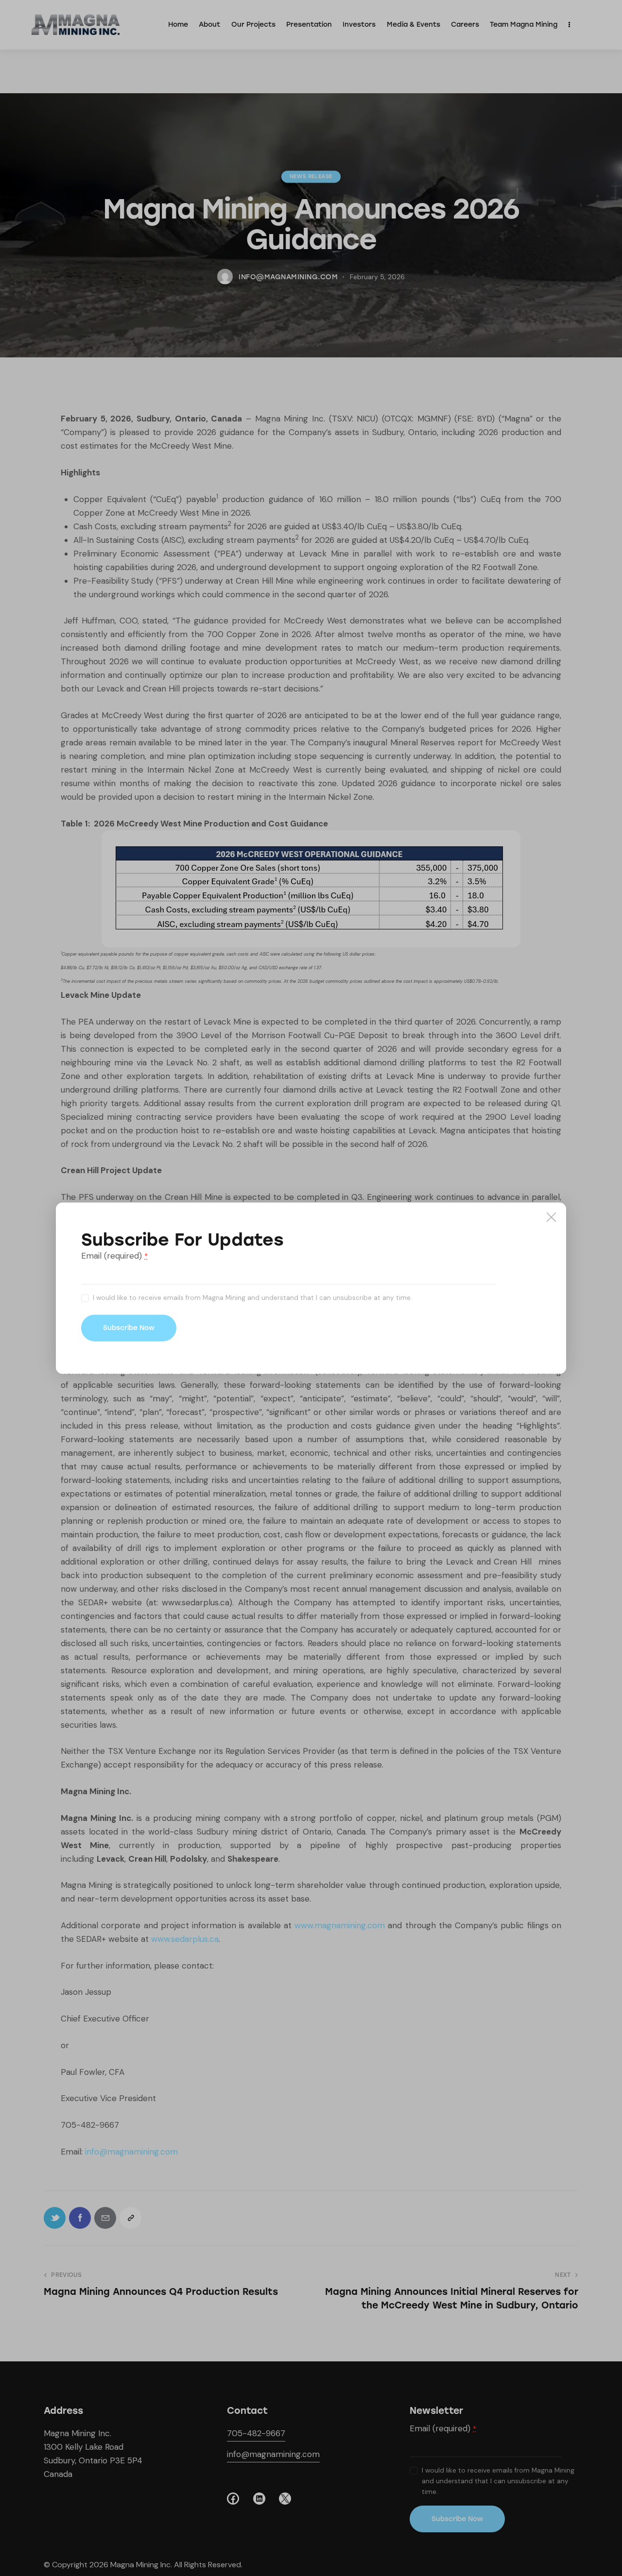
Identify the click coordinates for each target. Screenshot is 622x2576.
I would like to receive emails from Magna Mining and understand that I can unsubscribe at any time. (252, 1298)
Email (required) (114, 1256)
